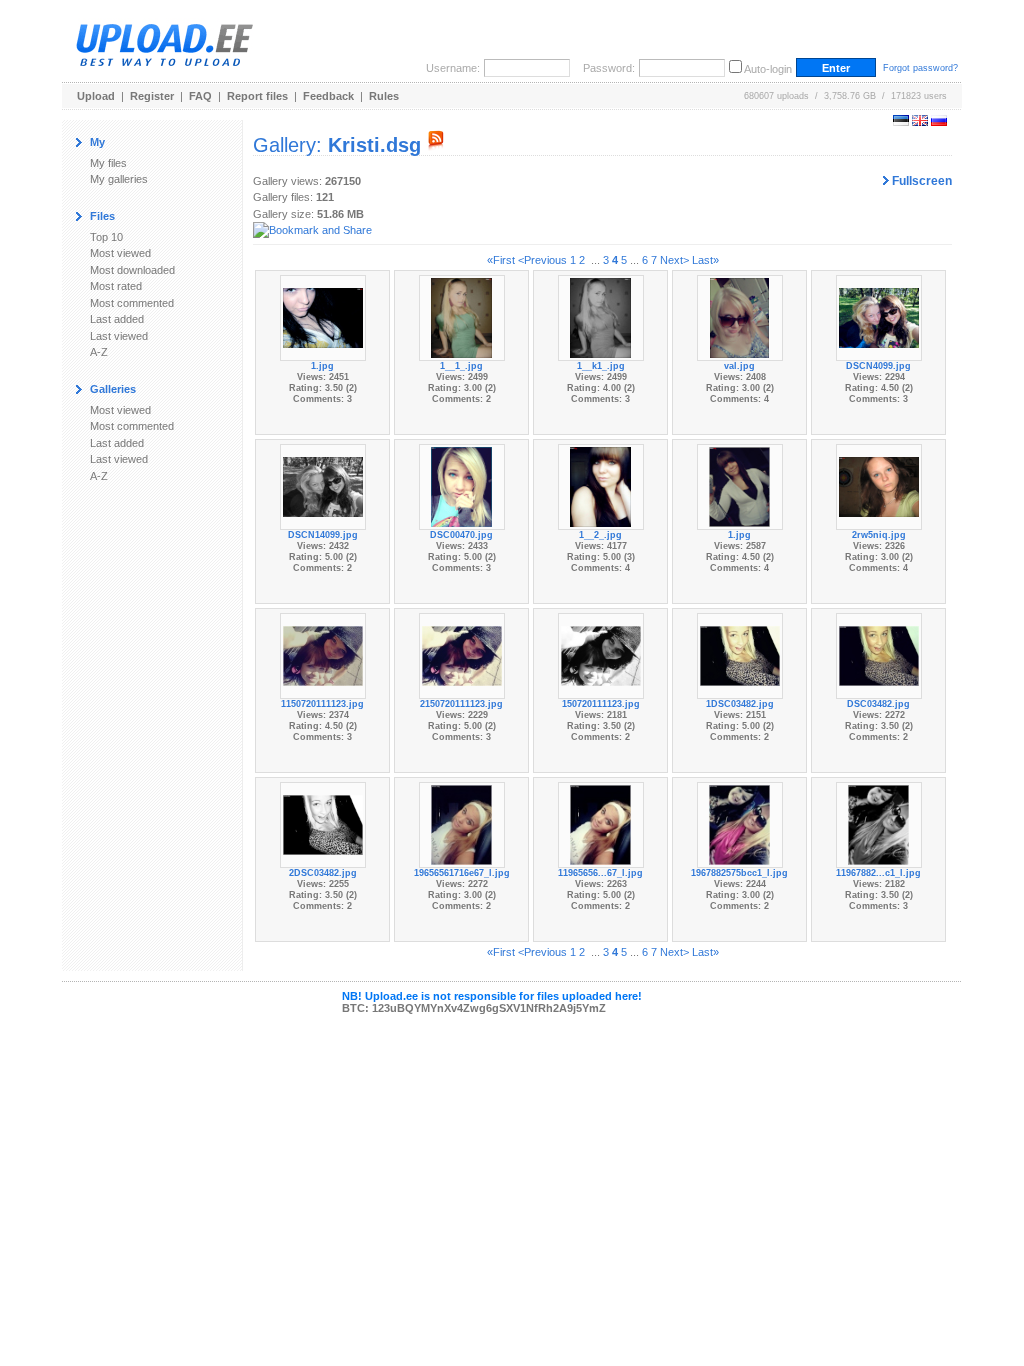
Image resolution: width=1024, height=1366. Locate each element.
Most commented (132, 303)
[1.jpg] (323, 317)
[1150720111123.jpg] (323, 655)
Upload (96, 96)
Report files (257, 96)
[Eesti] (901, 122)
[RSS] (436, 145)
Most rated (116, 286)
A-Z (99, 352)
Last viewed (119, 336)
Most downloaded (132, 270)
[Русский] (939, 122)
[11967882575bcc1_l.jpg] (878, 824)
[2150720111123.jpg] (462, 655)
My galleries (119, 179)
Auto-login (768, 69)
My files (108, 163)
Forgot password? (920, 68)
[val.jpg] (740, 317)
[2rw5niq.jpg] (879, 486)
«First (501, 260)
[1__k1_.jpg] (600, 317)
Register (152, 96)
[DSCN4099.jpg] (879, 317)
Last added (117, 319)
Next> (674, 260)
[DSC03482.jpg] (879, 655)
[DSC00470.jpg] (461, 486)
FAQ (200, 96)
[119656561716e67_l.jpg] (600, 824)
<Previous (542, 260)
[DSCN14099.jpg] (323, 486)
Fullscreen (920, 181)
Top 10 (106, 237)
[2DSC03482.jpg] (323, 824)
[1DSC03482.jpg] (740, 655)
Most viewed (120, 253)
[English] (920, 122)
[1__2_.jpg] (600, 486)
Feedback (328, 96)
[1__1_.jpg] (461, 317)
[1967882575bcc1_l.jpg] (739, 824)
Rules (384, 96)
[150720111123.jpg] (601, 655)
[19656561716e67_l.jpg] (461, 824)
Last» (705, 260)
